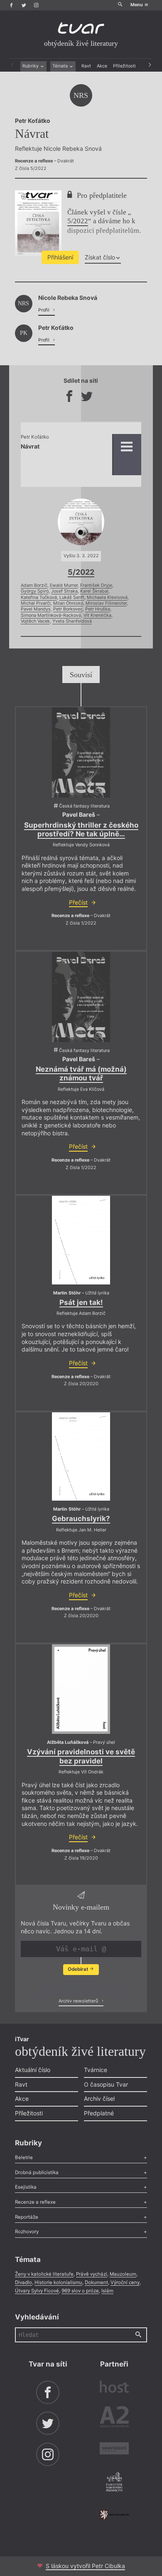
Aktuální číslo (33, 2070)
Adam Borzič (34, 585)
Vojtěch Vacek (35, 621)
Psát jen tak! (81, 1302)
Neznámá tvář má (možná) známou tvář (81, 1074)
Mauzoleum (123, 2274)
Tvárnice (96, 2070)
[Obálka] (81, 752)
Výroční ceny (125, 2282)
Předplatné (99, 2113)
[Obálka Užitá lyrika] (81, 1240)
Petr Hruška (98, 609)
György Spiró (35, 591)
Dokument (96, 2282)
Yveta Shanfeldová (72, 621)
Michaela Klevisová (107, 597)
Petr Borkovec (68, 609)
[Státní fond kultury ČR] (114, 2515)
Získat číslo (100, 257)
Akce (102, 66)
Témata (61, 66)
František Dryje (96, 585)
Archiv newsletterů (79, 2001)
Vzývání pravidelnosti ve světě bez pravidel (81, 1756)
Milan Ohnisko (68, 603)
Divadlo (23, 2282)
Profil (44, 310)
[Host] (114, 2388)
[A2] (114, 2418)
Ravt (86, 66)
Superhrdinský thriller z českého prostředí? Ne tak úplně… (81, 829)
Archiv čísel (99, 2098)
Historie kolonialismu (58, 2282)
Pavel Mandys (36, 609)
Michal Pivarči (36, 603)
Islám (107, 2291)
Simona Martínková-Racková (51, 615)
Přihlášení (60, 257)
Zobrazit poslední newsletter (79, 1986)
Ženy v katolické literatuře (44, 2274)
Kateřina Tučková (39, 597)
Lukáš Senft (72, 597)
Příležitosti (124, 66)
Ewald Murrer (64, 585)
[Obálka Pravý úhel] (81, 1689)
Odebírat (79, 1969)
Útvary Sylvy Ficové (37, 2291)
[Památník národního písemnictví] (114, 2483)
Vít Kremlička (97, 615)
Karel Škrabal (94, 591)
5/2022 (78, 221)
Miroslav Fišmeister (106, 603)
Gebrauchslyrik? (81, 1519)
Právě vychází (92, 2274)
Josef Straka (64, 591)
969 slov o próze (80, 2291)
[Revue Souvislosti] (114, 2449)
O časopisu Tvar (106, 2084)
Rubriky (31, 66)
